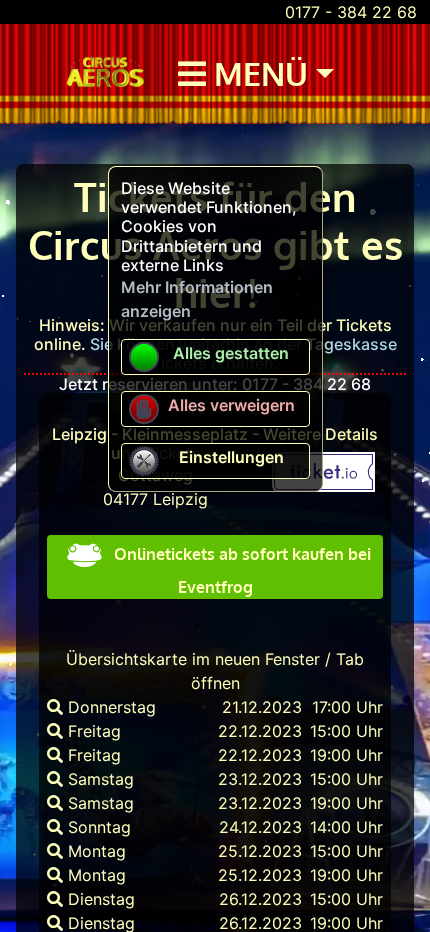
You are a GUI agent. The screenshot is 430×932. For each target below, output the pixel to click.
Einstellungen (231, 457)
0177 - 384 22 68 (351, 12)
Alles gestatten (231, 353)
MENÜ (257, 73)
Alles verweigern (231, 405)
